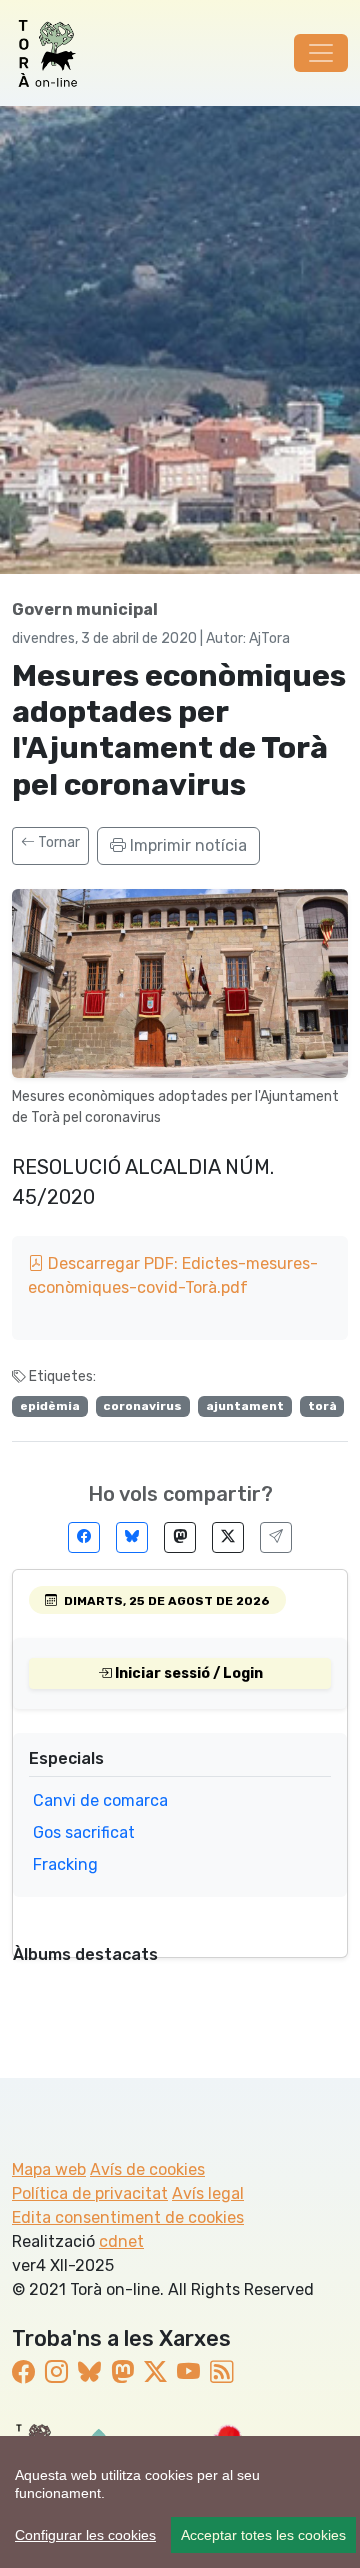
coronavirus (142, 1406)
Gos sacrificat (84, 1832)
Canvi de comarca (100, 1800)
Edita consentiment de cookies (128, 2217)
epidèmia (50, 1406)
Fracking (65, 1864)
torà (322, 1406)
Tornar (57, 842)
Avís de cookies (147, 2169)
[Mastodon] (180, 1537)
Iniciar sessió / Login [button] (187, 1673)
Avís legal (208, 2193)
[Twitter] (228, 1537)
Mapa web (49, 2169)
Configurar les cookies (85, 2535)
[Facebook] (84, 1537)
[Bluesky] (132, 1537)
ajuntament (245, 1406)
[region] (180, 2502)
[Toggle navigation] (321, 53)
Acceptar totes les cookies (263, 2535)
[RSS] (221, 2372)
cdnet (121, 2241)
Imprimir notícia (186, 845)
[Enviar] (276, 1537)
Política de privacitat (90, 2193)
